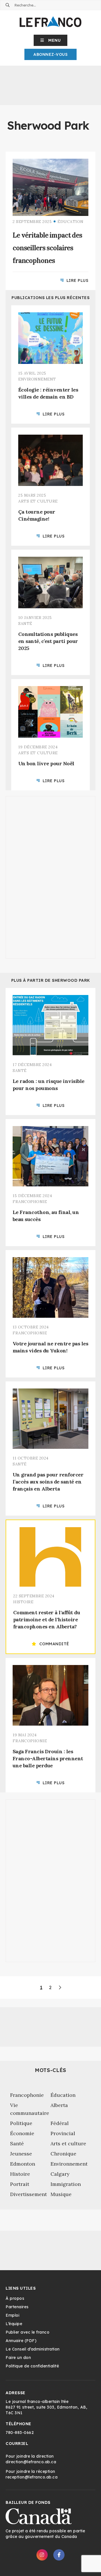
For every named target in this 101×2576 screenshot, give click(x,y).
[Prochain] (60, 1987)
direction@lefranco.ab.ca (31, 2462)
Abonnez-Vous (50, 54)
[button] (51, 40)
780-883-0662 (20, 2433)
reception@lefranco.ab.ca (32, 2477)
